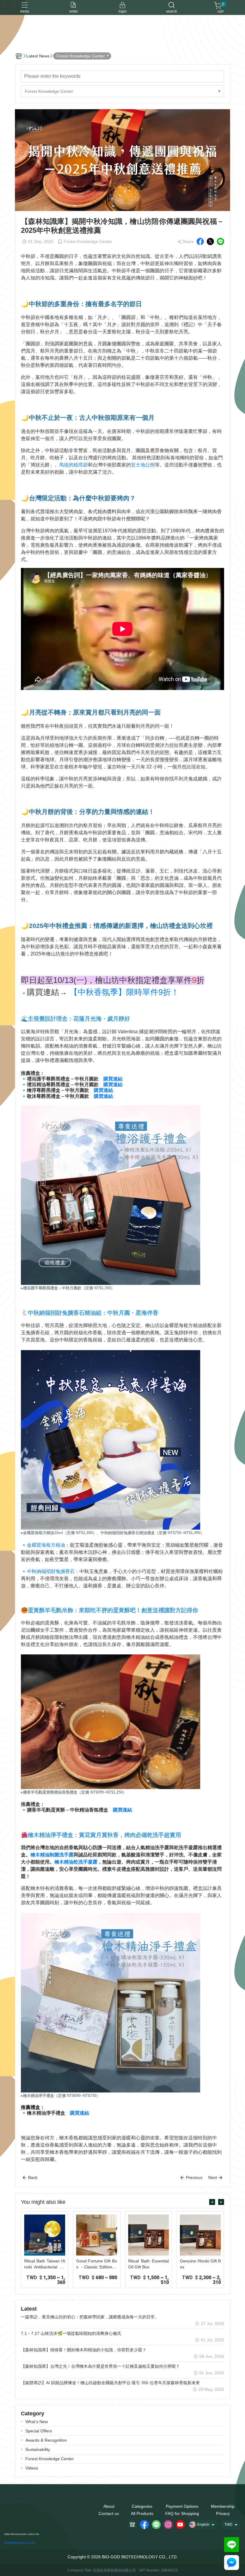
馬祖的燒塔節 (73, 465)
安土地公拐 (143, 465)
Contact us (109, 2513)
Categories (142, 2506)
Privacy (223, 2513)
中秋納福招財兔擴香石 (51, 1571)
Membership (223, 2506)
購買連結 (113, 1079)
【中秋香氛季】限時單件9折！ (124, 992)
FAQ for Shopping (182, 2513)
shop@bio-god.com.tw (20, 2543)
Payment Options (182, 2506)
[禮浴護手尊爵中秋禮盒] (111, 1195)
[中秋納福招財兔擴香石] (111, 1439)
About (109, 2506)
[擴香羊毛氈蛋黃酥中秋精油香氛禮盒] (111, 1722)
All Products (142, 2513)
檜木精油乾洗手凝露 (76, 1862)
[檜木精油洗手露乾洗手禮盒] (111, 2002)
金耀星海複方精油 (46, 1545)
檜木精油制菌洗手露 (52, 1855)
